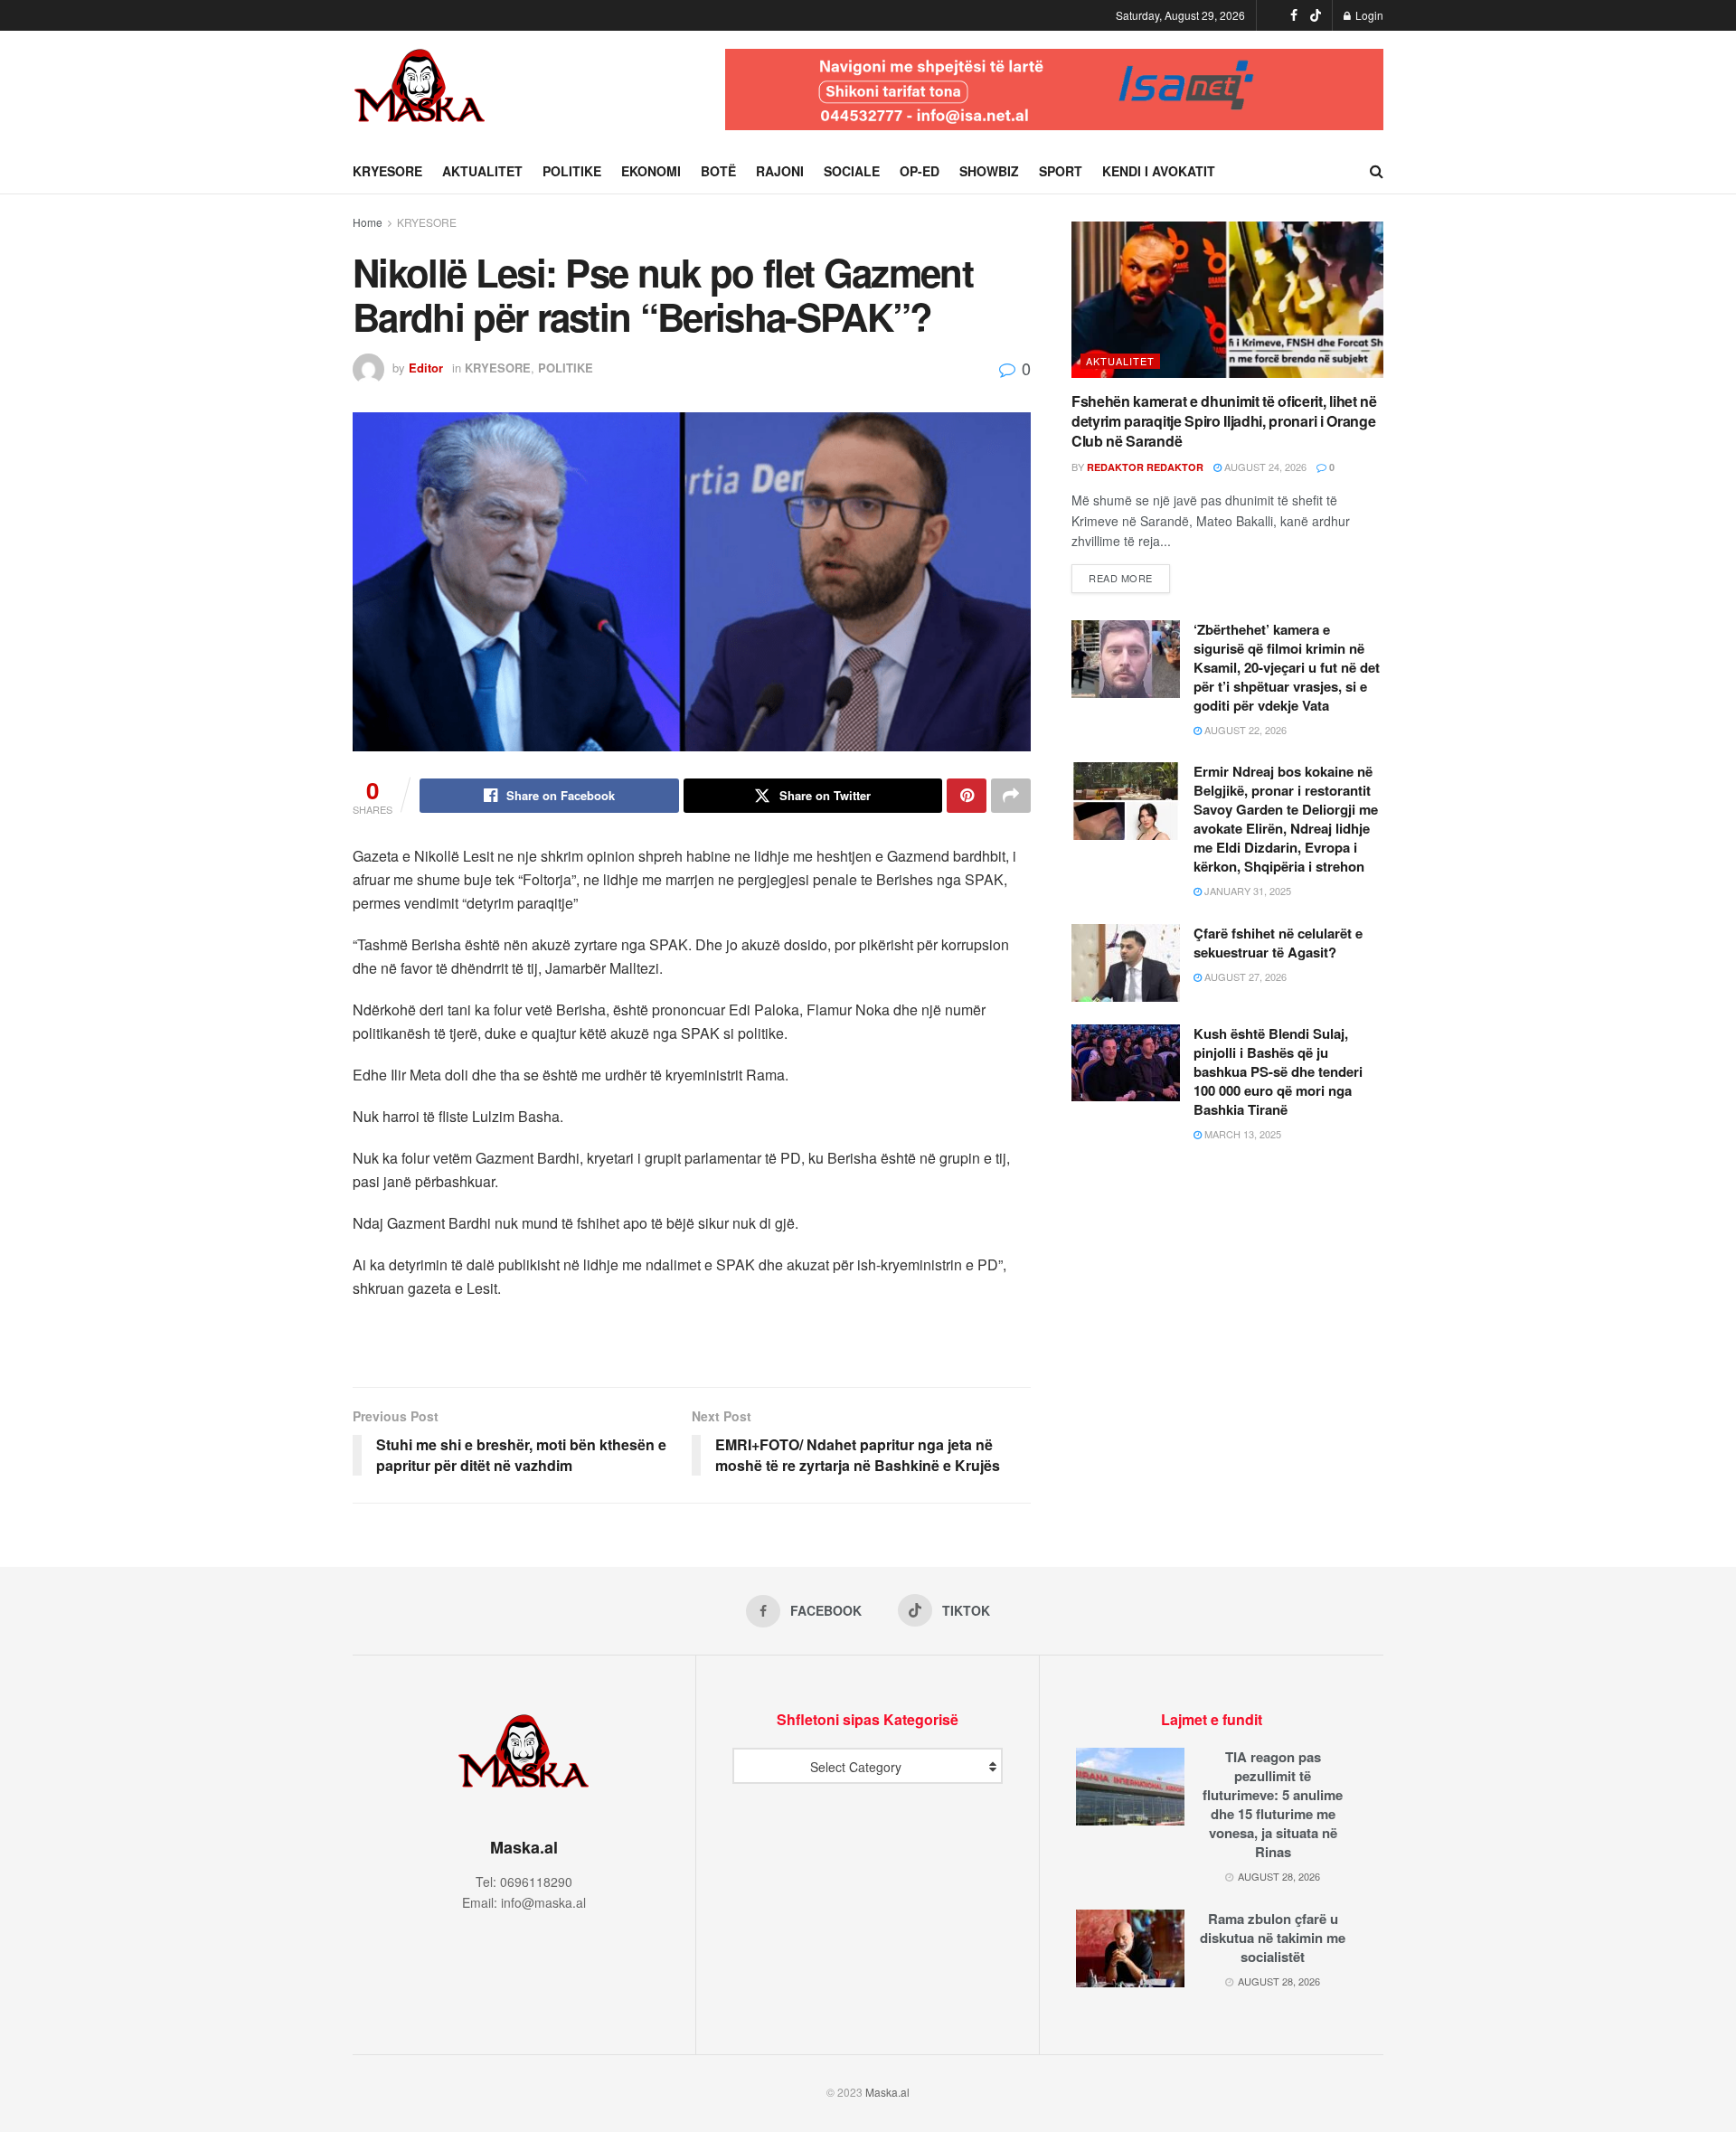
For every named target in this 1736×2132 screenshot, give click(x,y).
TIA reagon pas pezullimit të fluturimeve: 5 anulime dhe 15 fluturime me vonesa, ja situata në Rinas (1273, 1804)
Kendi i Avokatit (1159, 171)
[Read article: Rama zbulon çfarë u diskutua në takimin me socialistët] (1130, 1948)
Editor (426, 368)
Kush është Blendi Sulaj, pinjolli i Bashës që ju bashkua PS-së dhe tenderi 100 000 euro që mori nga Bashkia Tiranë (1278, 1071)
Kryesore (387, 171)
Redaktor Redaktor (1145, 467)
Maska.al (887, 2092)
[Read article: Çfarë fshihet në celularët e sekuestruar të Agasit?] (1126, 963)
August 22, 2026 (1244, 730)
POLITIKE (572, 171)
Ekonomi (651, 171)
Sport (1061, 171)
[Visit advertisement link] (1054, 90)
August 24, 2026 (1264, 467)
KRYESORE (427, 222)
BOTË (718, 171)
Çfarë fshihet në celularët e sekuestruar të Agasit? (1278, 943)
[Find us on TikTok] (1316, 15)
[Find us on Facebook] (1294, 15)
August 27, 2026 (1244, 976)
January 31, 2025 (1246, 891)
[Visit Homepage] (420, 90)
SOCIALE (852, 171)
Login (1368, 15)
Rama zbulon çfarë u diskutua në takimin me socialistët (1273, 1938)
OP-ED (920, 171)
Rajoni (780, 171)
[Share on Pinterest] (967, 796)
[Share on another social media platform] (1011, 796)
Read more (1129, 577)
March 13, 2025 (1241, 1134)
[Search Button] (1377, 171)
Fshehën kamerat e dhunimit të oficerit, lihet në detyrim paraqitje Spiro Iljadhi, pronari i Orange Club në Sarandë (1224, 421)
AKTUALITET (482, 171)
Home (368, 222)
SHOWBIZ (989, 171)
